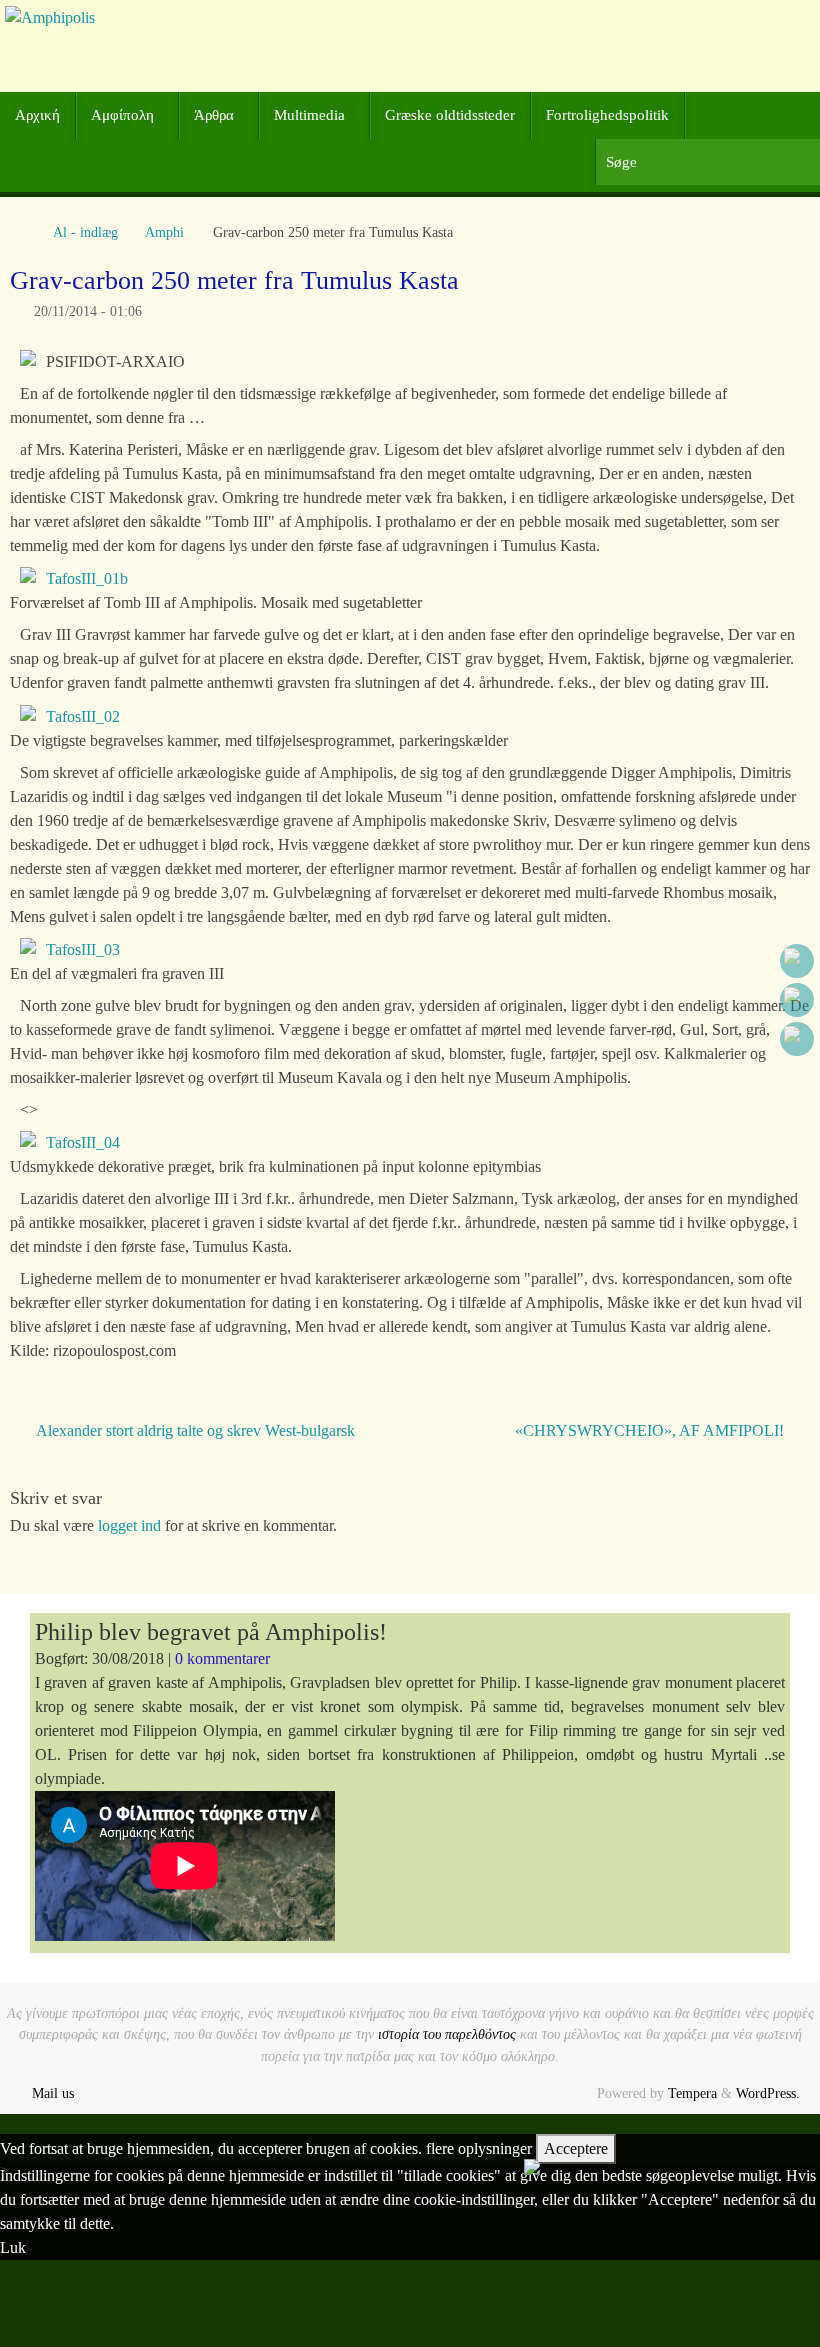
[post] (797, 1039)
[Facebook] (797, 961)
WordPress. (768, 2093)
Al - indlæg (85, 232)
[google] (797, 1000)
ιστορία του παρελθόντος (447, 2034)
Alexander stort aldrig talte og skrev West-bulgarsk (193, 1430)
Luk (13, 2247)
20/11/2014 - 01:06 (88, 311)
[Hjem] (20, 232)
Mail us (53, 2093)
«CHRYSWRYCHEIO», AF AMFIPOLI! (651, 1430)
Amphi (164, 232)
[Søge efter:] (707, 162)
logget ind (129, 1525)
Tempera (692, 2093)
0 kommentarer (222, 1658)
